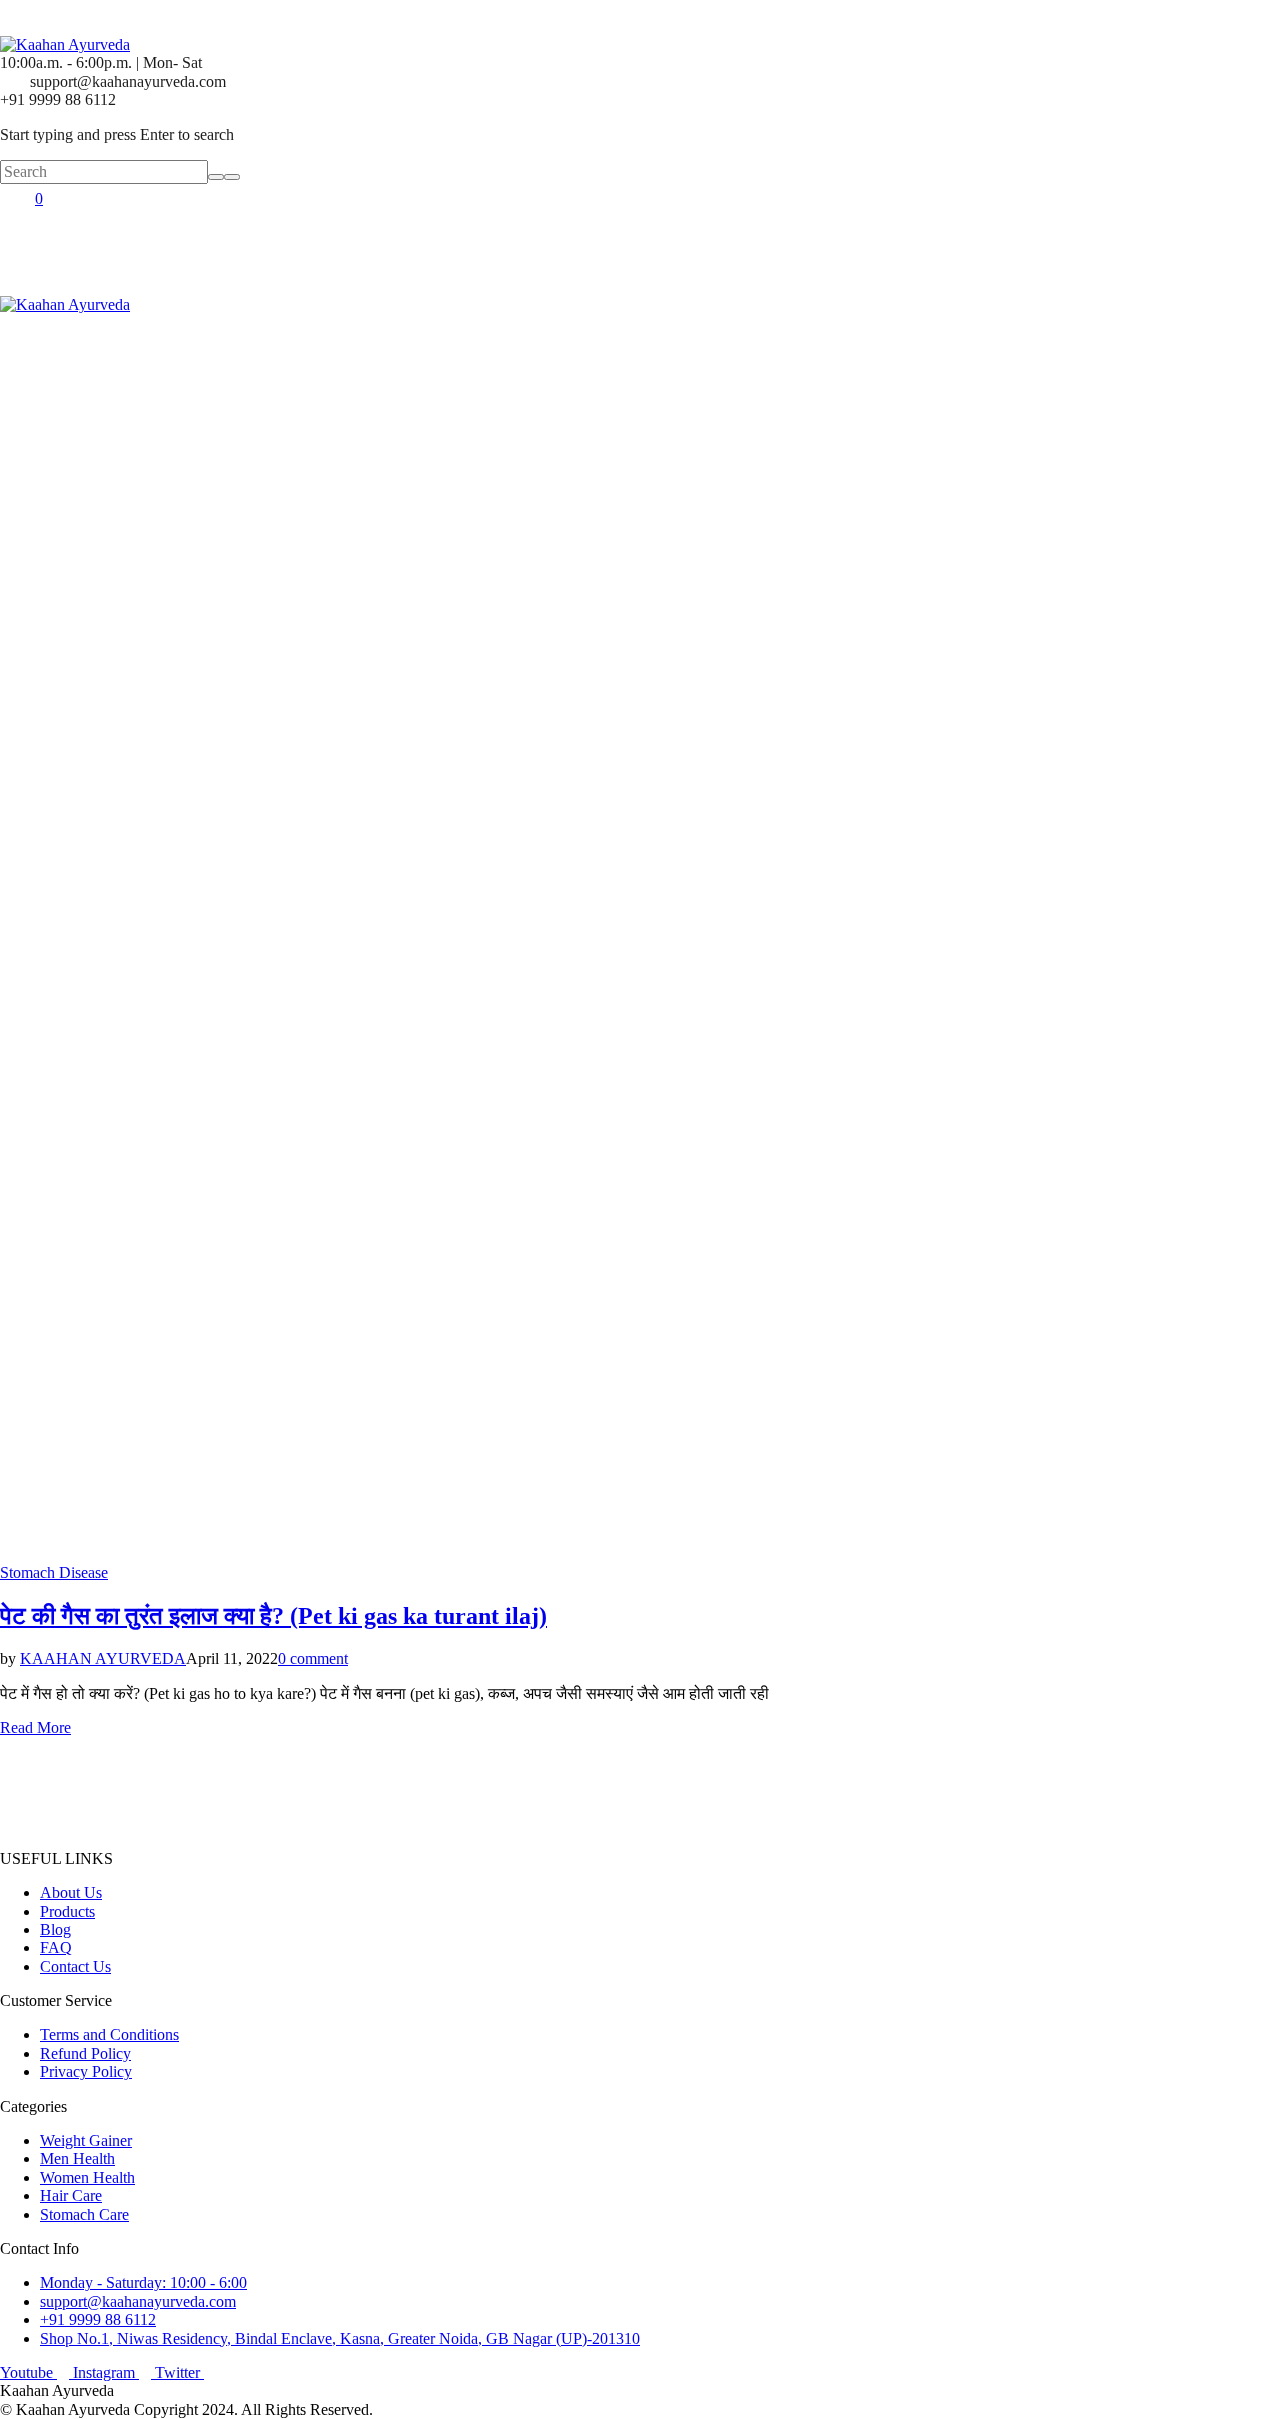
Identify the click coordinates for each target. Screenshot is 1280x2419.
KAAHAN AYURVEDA (103, 1658)
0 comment (313, 1658)
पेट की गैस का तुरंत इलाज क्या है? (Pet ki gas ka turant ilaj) (273, 1616)
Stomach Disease (54, 1572)
